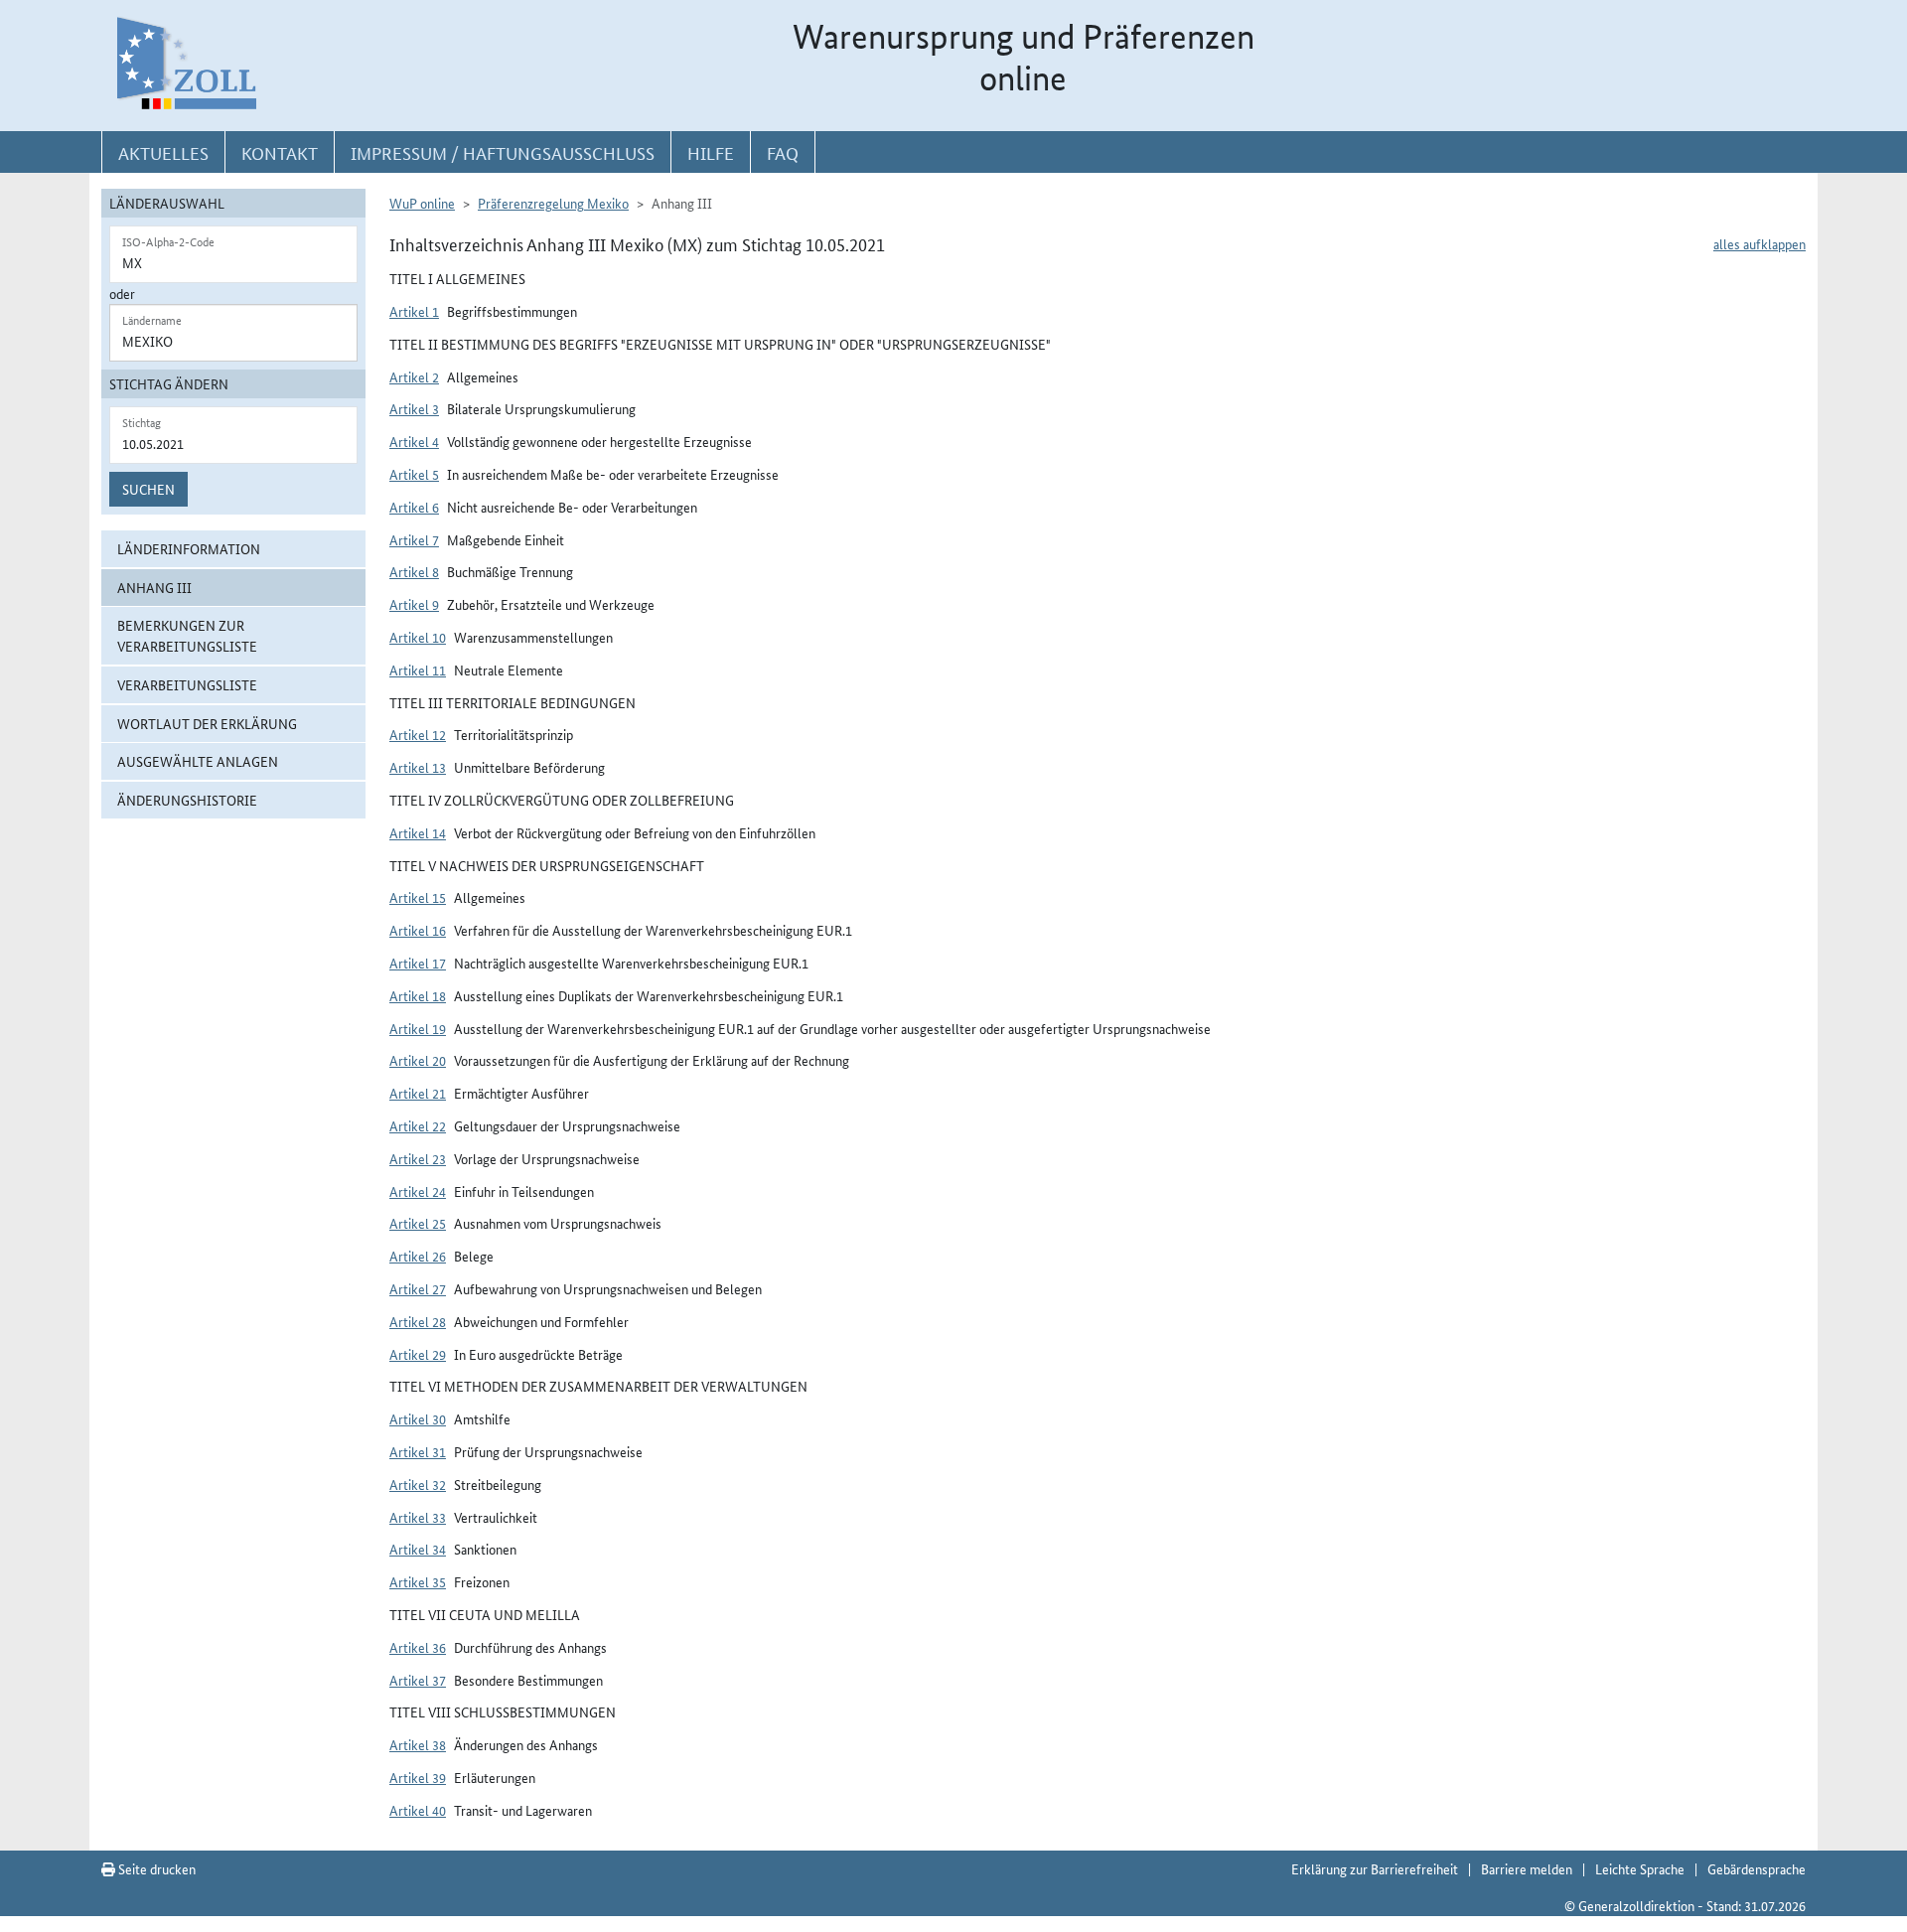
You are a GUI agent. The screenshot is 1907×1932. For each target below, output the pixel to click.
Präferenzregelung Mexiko (553, 203)
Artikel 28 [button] (418, 1321)
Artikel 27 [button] (418, 1288)
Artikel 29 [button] (418, 1354)
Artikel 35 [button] (418, 1581)
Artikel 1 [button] (414, 311)
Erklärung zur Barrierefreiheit (1375, 1868)
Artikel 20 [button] (418, 1060)
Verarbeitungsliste (187, 684)
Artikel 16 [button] (418, 930)
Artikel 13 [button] (418, 767)
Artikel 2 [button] (414, 376)
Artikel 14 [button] (418, 832)
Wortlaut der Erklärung (207, 723)
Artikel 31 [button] (418, 1451)
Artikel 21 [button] (418, 1093)
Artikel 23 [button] (418, 1158)
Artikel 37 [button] (418, 1680)
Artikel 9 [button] (414, 604)
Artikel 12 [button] (418, 734)
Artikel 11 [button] (418, 669)
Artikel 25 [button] (418, 1223)
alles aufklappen (1760, 243)
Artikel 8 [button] (414, 571)
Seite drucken (155, 1868)
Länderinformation (189, 548)
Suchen (148, 489)
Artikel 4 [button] (414, 441)
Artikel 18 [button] (418, 995)
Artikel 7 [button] (414, 539)
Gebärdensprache (1757, 1868)
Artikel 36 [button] (418, 1647)
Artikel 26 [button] (418, 1256)
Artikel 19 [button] (418, 1028)
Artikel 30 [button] (418, 1418)
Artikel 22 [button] (418, 1125)
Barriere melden (1527, 1868)
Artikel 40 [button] (418, 1810)
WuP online (422, 203)
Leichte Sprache (1640, 1868)
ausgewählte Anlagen (198, 761)
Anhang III (154, 587)
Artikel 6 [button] (414, 507)
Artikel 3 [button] (414, 408)
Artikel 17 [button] (418, 963)
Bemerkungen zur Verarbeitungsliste (187, 635)
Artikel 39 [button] (418, 1777)
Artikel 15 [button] (418, 897)
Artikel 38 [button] (418, 1744)
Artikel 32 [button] (418, 1484)
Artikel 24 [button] (418, 1191)
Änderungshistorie (187, 800)
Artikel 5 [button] (414, 474)
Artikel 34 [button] (418, 1549)
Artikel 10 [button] (418, 637)
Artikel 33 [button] (418, 1517)
